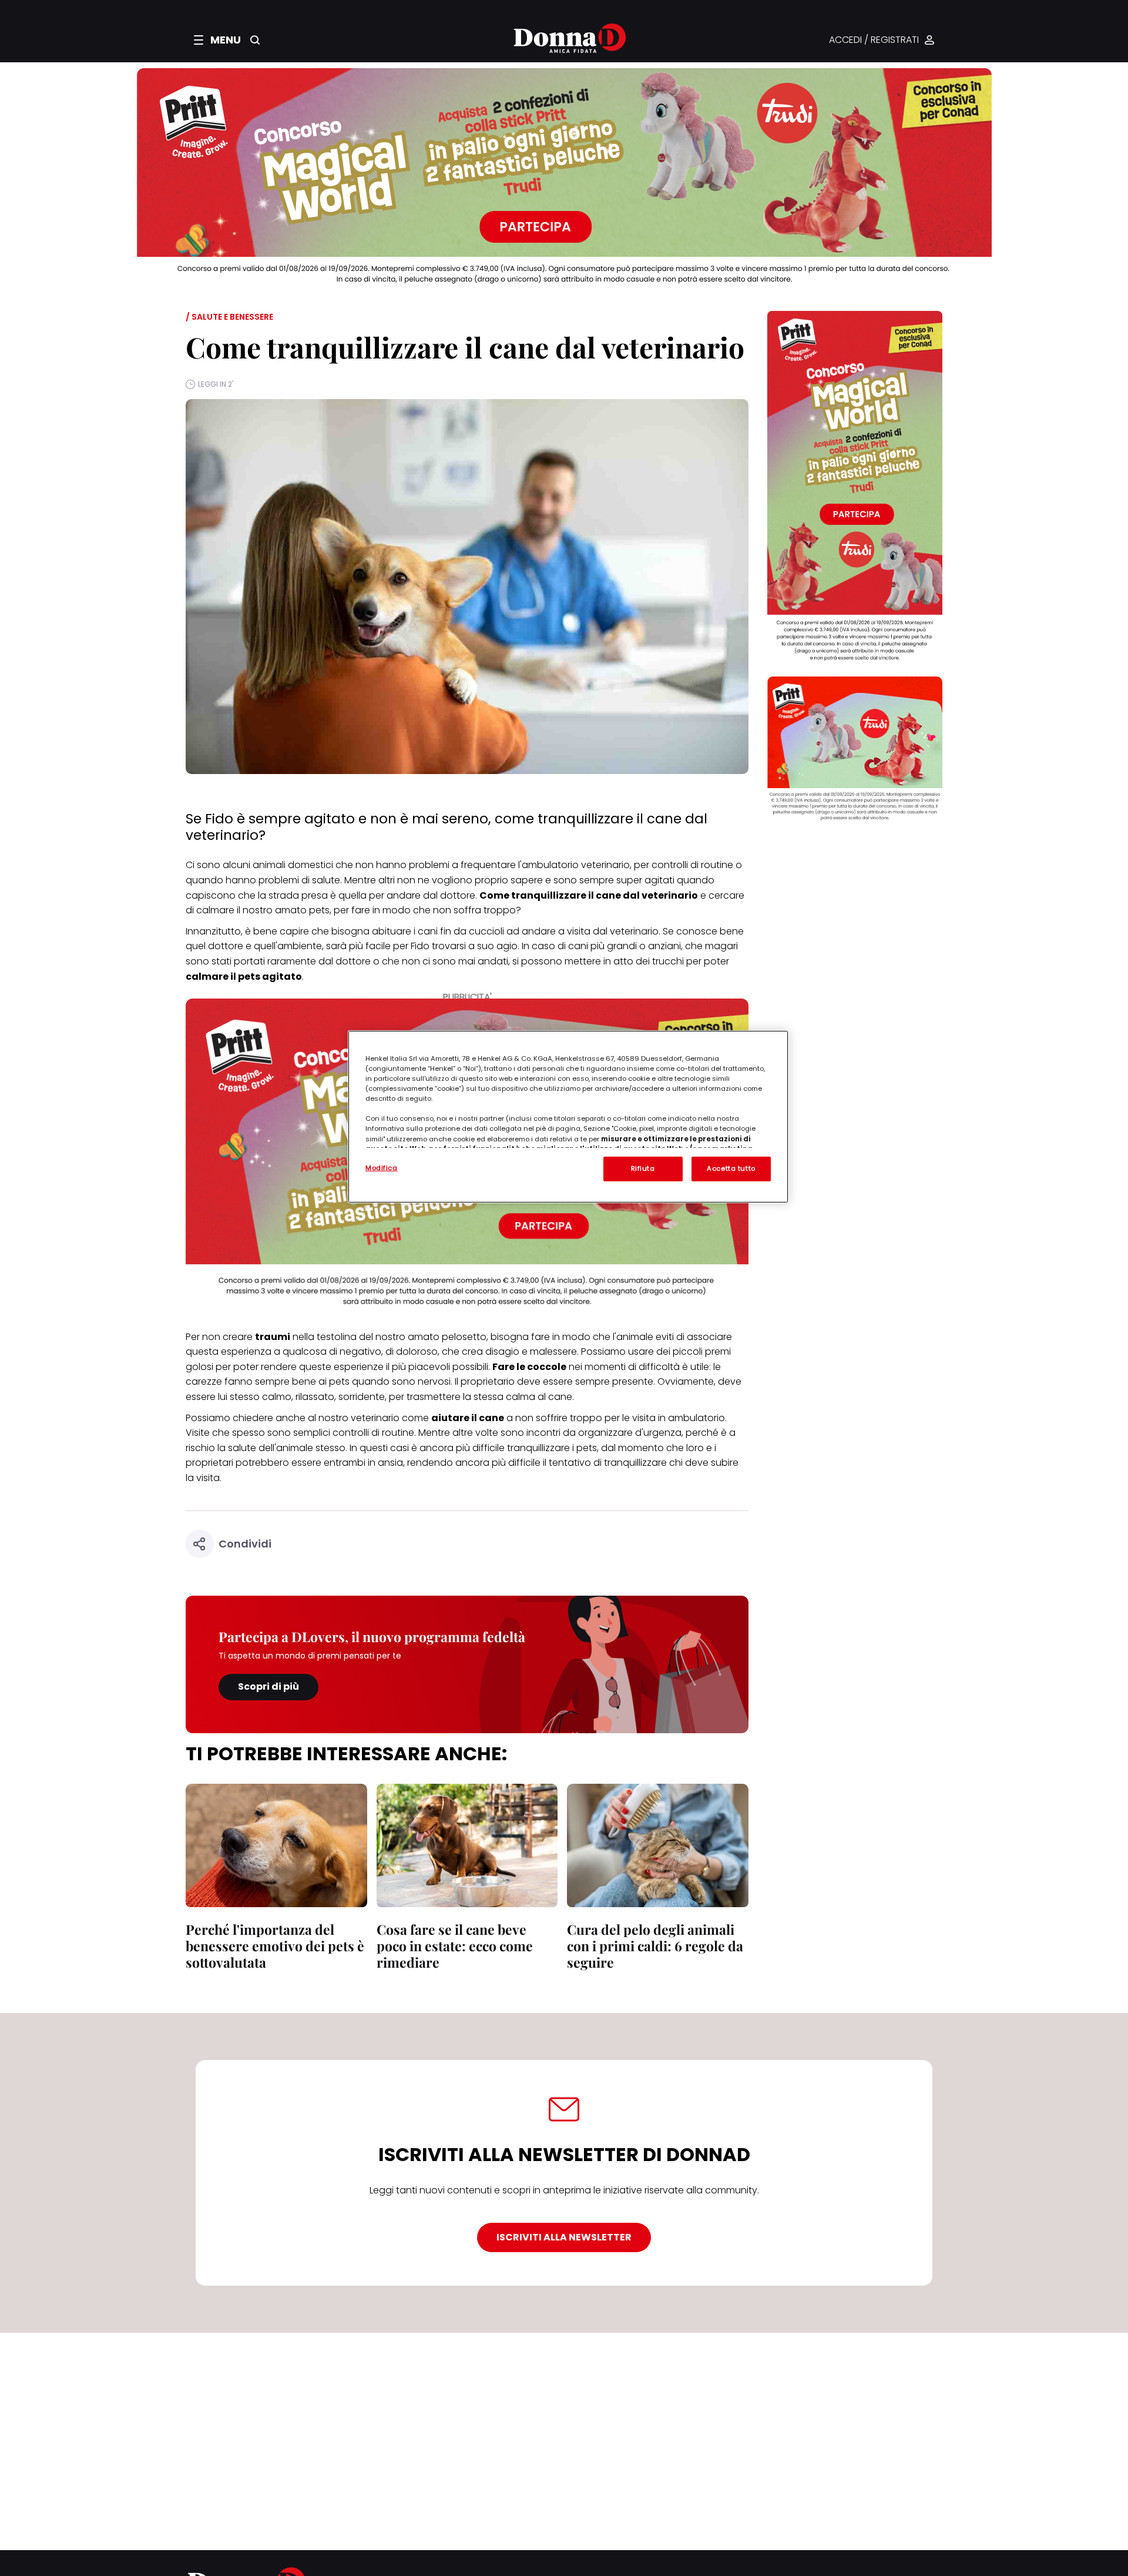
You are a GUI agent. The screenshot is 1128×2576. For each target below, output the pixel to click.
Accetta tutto (731, 1168)
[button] (217, 40)
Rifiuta (643, 1168)
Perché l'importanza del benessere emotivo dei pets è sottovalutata (275, 1946)
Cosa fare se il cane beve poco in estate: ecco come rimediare (455, 1946)
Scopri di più (268, 1686)
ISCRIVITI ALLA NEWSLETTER (564, 2237)
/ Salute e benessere (229, 317)
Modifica (382, 1168)
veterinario (634, 931)
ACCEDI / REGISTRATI (874, 40)
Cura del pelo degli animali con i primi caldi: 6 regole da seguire (655, 1946)
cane (560, 1397)
